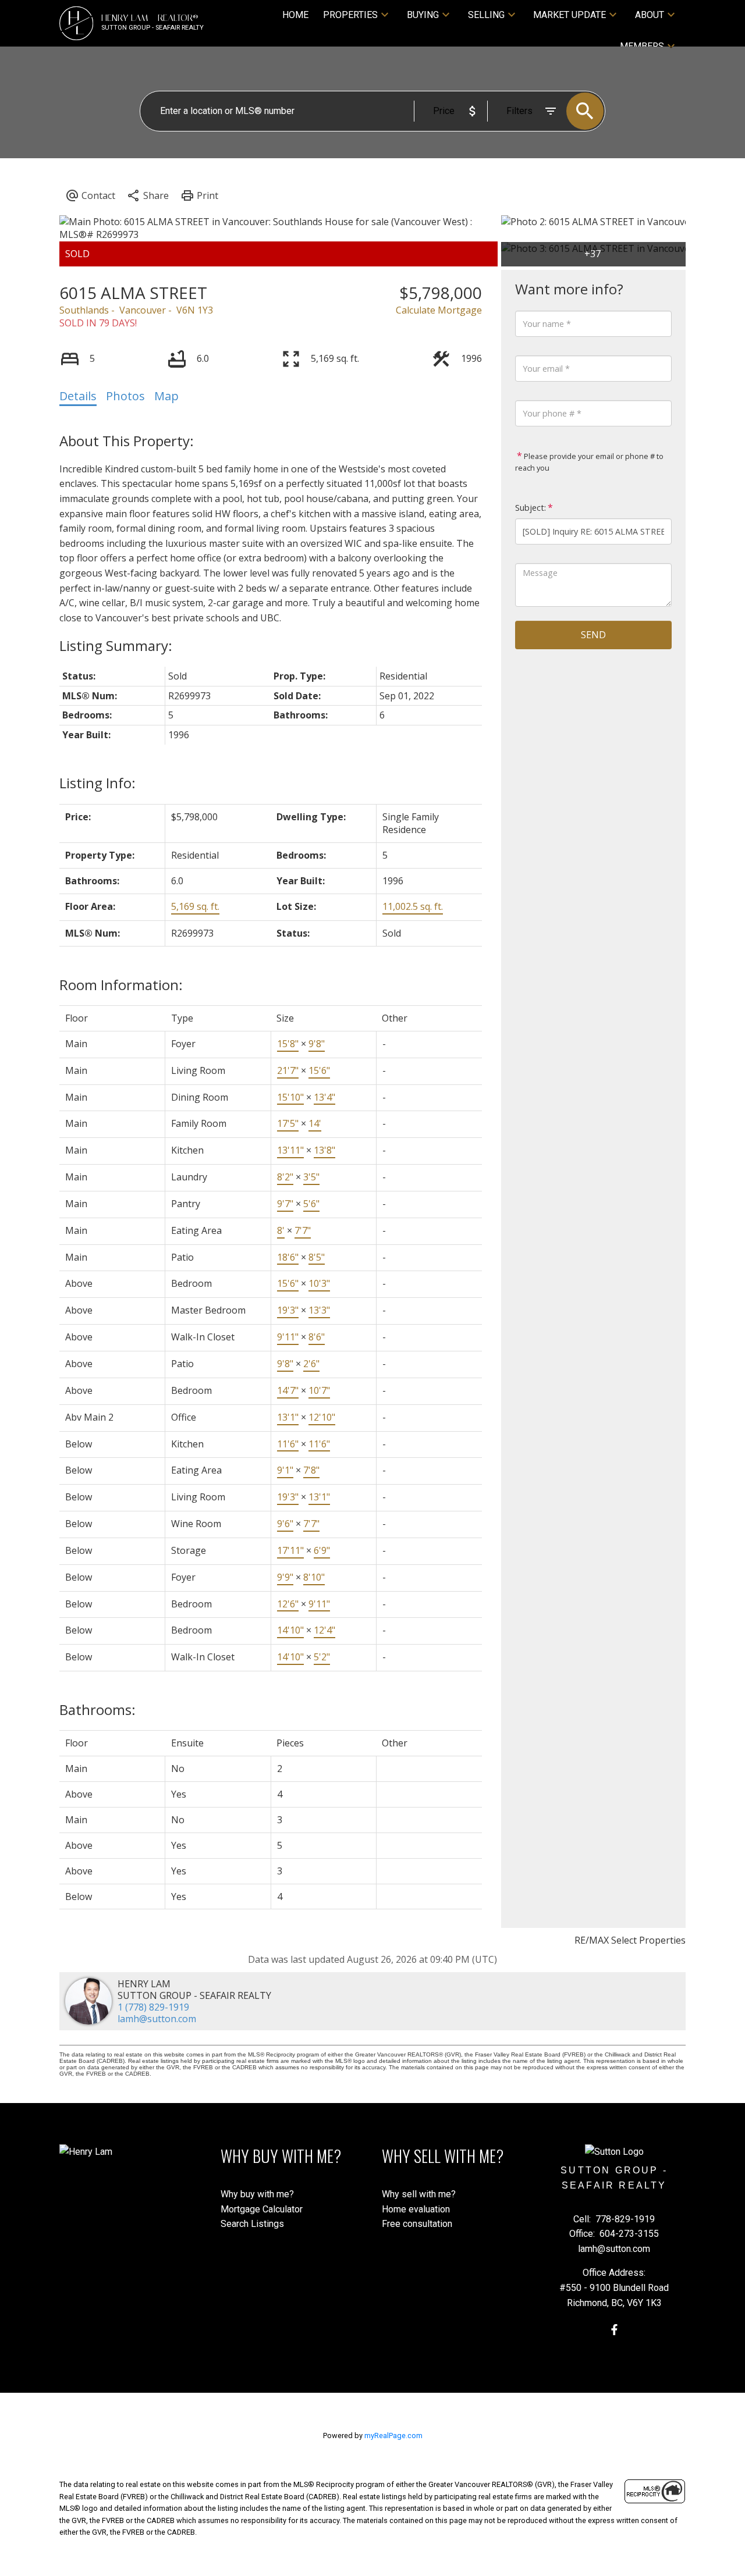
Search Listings (252, 2224)
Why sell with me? (419, 2194)
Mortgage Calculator (262, 2209)
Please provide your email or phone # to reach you (589, 462)
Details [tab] (78, 396)
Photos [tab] (125, 396)
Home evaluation (416, 2209)
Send (593, 635)
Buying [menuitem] (423, 15)
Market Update (570, 15)
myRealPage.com (393, 2436)
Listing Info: (97, 783)
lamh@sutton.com (157, 2019)
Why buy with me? (257, 2194)
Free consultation (417, 2224)
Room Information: (121, 985)
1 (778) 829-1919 (153, 2007)
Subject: (531, 508)
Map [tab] (166, 396)
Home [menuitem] (295, 15)
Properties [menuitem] (350, 15)
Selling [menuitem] (486, 15)
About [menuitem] (650, 15)
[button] (614, 2330)
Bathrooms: (97, 1709)
